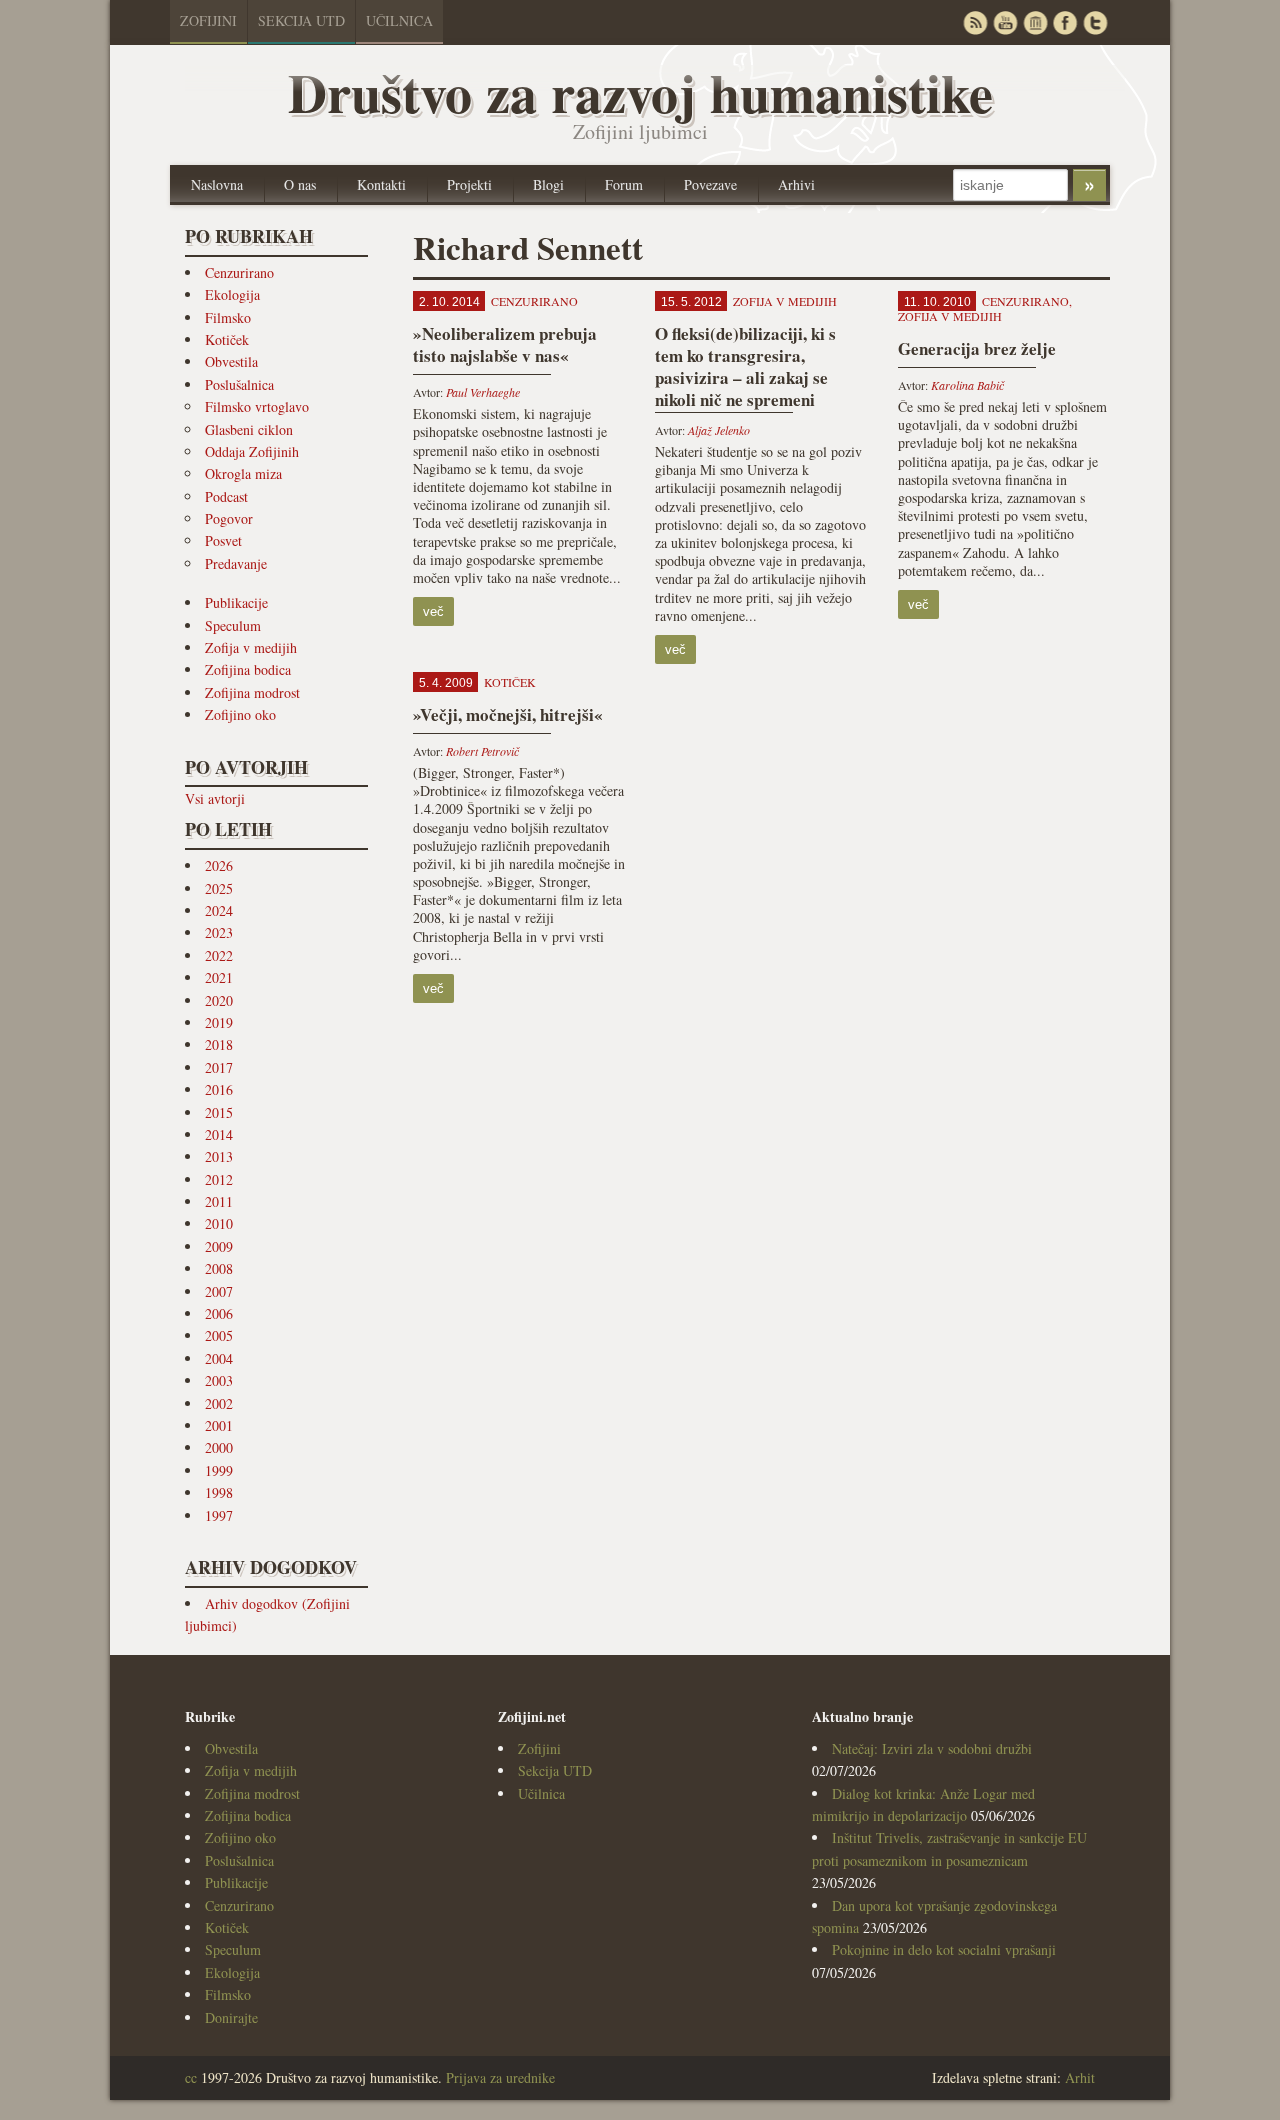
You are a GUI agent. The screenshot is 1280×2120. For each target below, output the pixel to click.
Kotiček (227, 339)
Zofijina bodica (248, 669)
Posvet (223, 540)
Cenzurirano (239, 272)
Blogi (548, 184)
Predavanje (236, 563)
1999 (219, 1470)
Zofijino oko (240, 714)
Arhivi (796, 184)
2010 (219, 1223)
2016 (219, 1089)
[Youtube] (1005, 22)
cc (191, 2077)
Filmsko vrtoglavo (257, 406)
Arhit (1080, 2077)
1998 (219, 1492)
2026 (219, 865)
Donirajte (231, 2017)
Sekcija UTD (301, 20)
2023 (219, 932)
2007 (219, 1291)
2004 (219, 1358)
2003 (219, 1380)
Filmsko (228, 317)
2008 (219, 1268)
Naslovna (217, 184)
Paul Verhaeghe (483, 392)
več (433, 611)
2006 (219, 1313)
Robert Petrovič (482, 751)
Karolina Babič (967, 385)
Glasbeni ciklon (249, 429)
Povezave (710, 184)
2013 (219, 1156)
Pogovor (229, 518)
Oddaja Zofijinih (252, 451)
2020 (219, 1000)
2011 (219, 1201)
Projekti (469, 184)
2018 (219, 1044)
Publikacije (236, 602)
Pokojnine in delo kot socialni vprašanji (944, 1949)
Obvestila (231, 361)
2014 (219, 1134)
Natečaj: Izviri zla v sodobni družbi (932, 1748)
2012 (219, 1179)
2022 (219, 955)
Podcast (226, 496)
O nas (300, 184)
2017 (219, 1067)
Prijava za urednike (500, 2077)
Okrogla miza (243, 473)
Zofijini (208, 20)
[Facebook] (1065, 22)
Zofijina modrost (252, 692)
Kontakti (381, 184)
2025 (219, 888)
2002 (219, 1403)
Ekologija (232, 294)
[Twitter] (1095, 22)
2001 (219, 1425)
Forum (624, 184)
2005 (219, 1335)
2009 (219, 1246)
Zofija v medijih (251, 647)
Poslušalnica (239, 384)
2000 (219, 1447)
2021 (219, 977)
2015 (219, 1112)
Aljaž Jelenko (719, 430)
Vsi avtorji (215, 798)
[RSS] (975, 22)
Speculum (233, 625)
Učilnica (399, 20)
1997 (219, 1515)
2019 (219, 1022)
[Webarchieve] (1035, 22)
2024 (219, 910)
